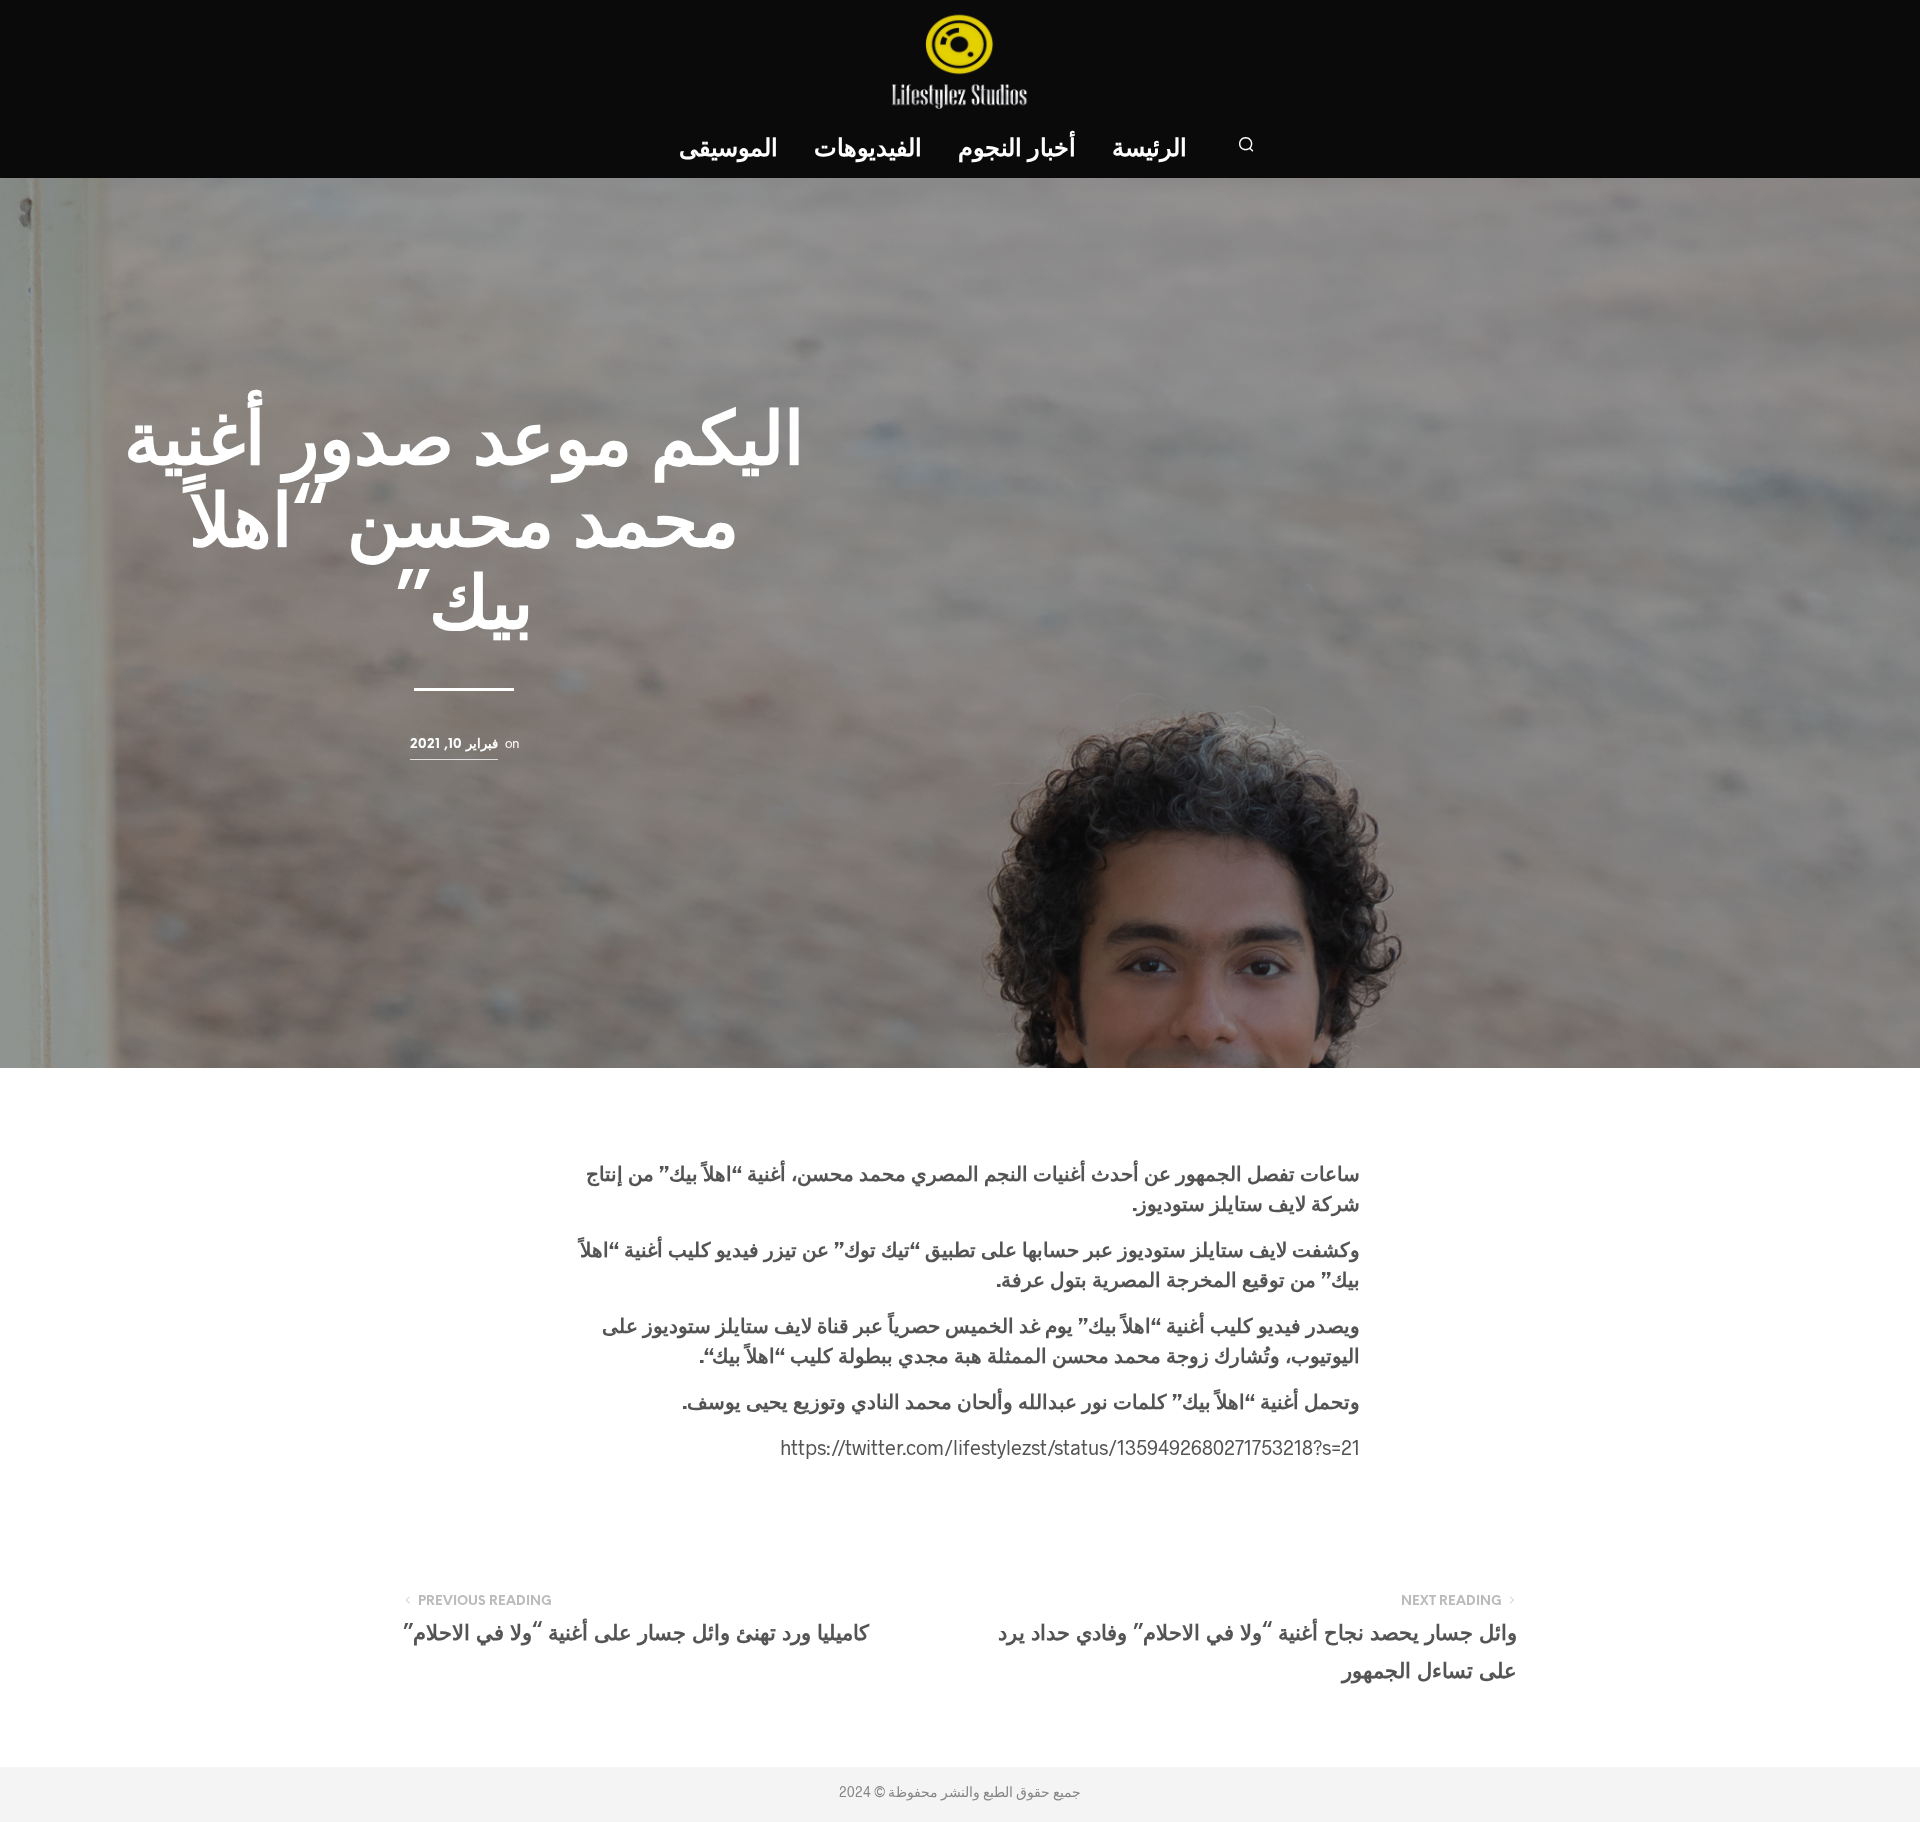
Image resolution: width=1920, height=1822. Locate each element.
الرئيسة (1149, 149)
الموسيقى (728, 149)
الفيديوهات (868, 149)
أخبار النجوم (1017, 149)
